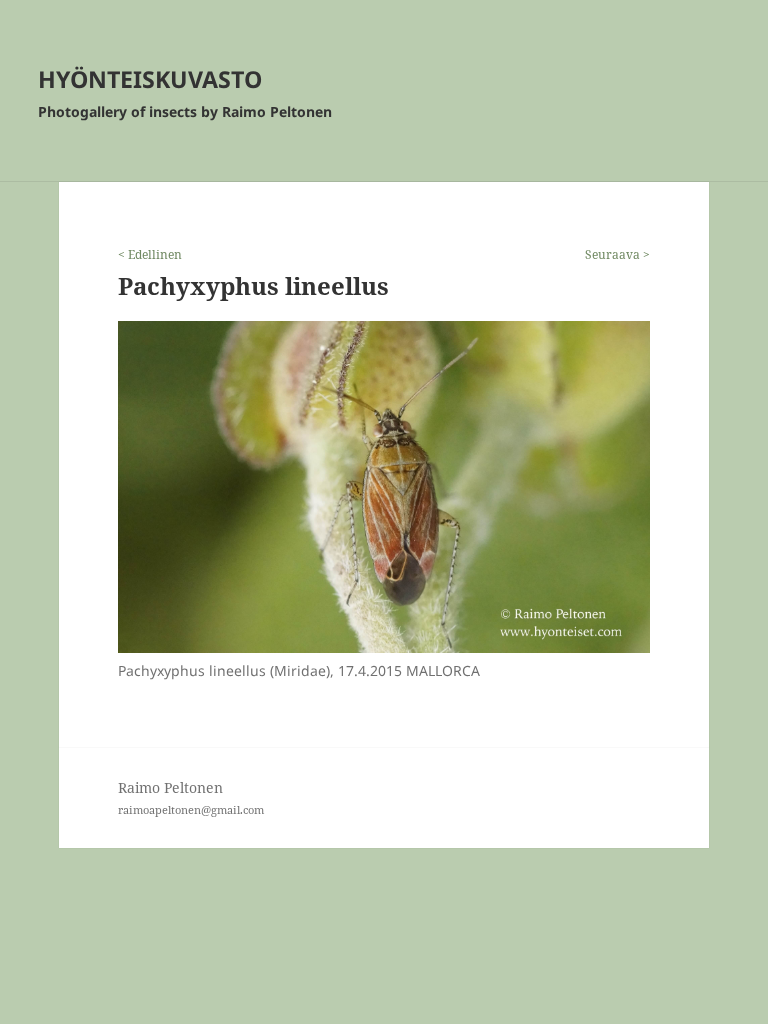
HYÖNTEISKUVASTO (150, 79)
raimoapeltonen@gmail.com (191, 809)
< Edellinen (150, 254)
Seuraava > (617, 254)
